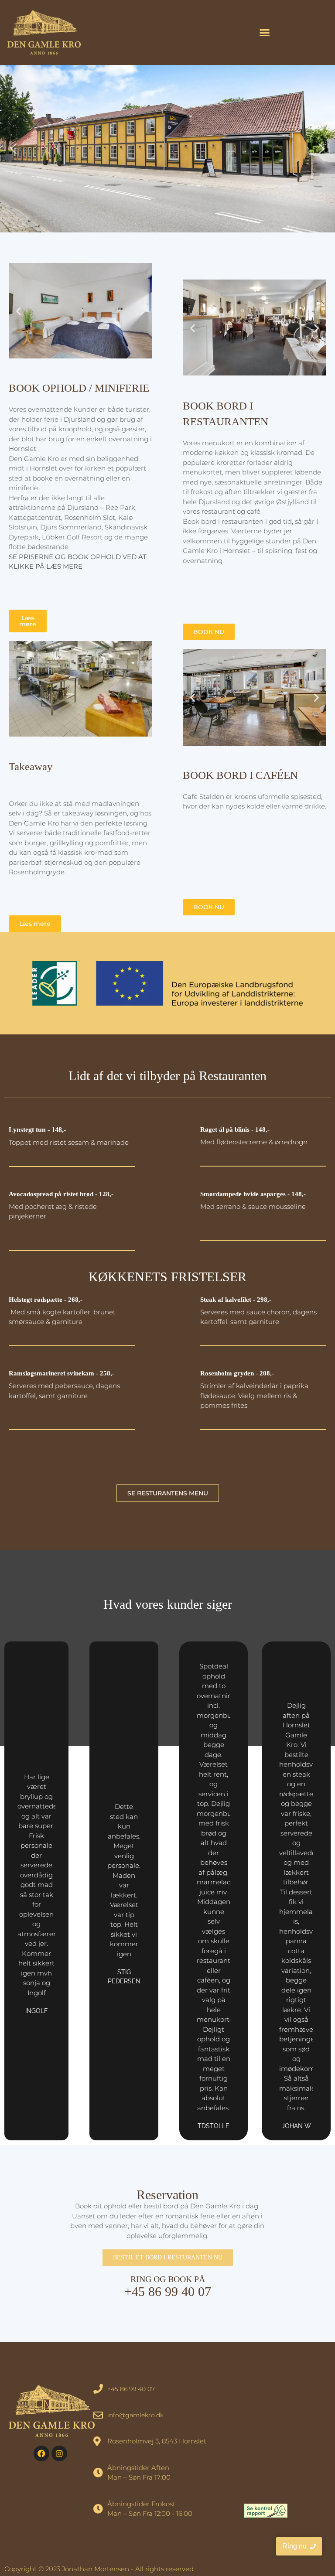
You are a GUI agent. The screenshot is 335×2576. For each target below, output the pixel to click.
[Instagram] (59, 2453)
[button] (265, 33)
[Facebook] (41, 2453)
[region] (167, 149)
